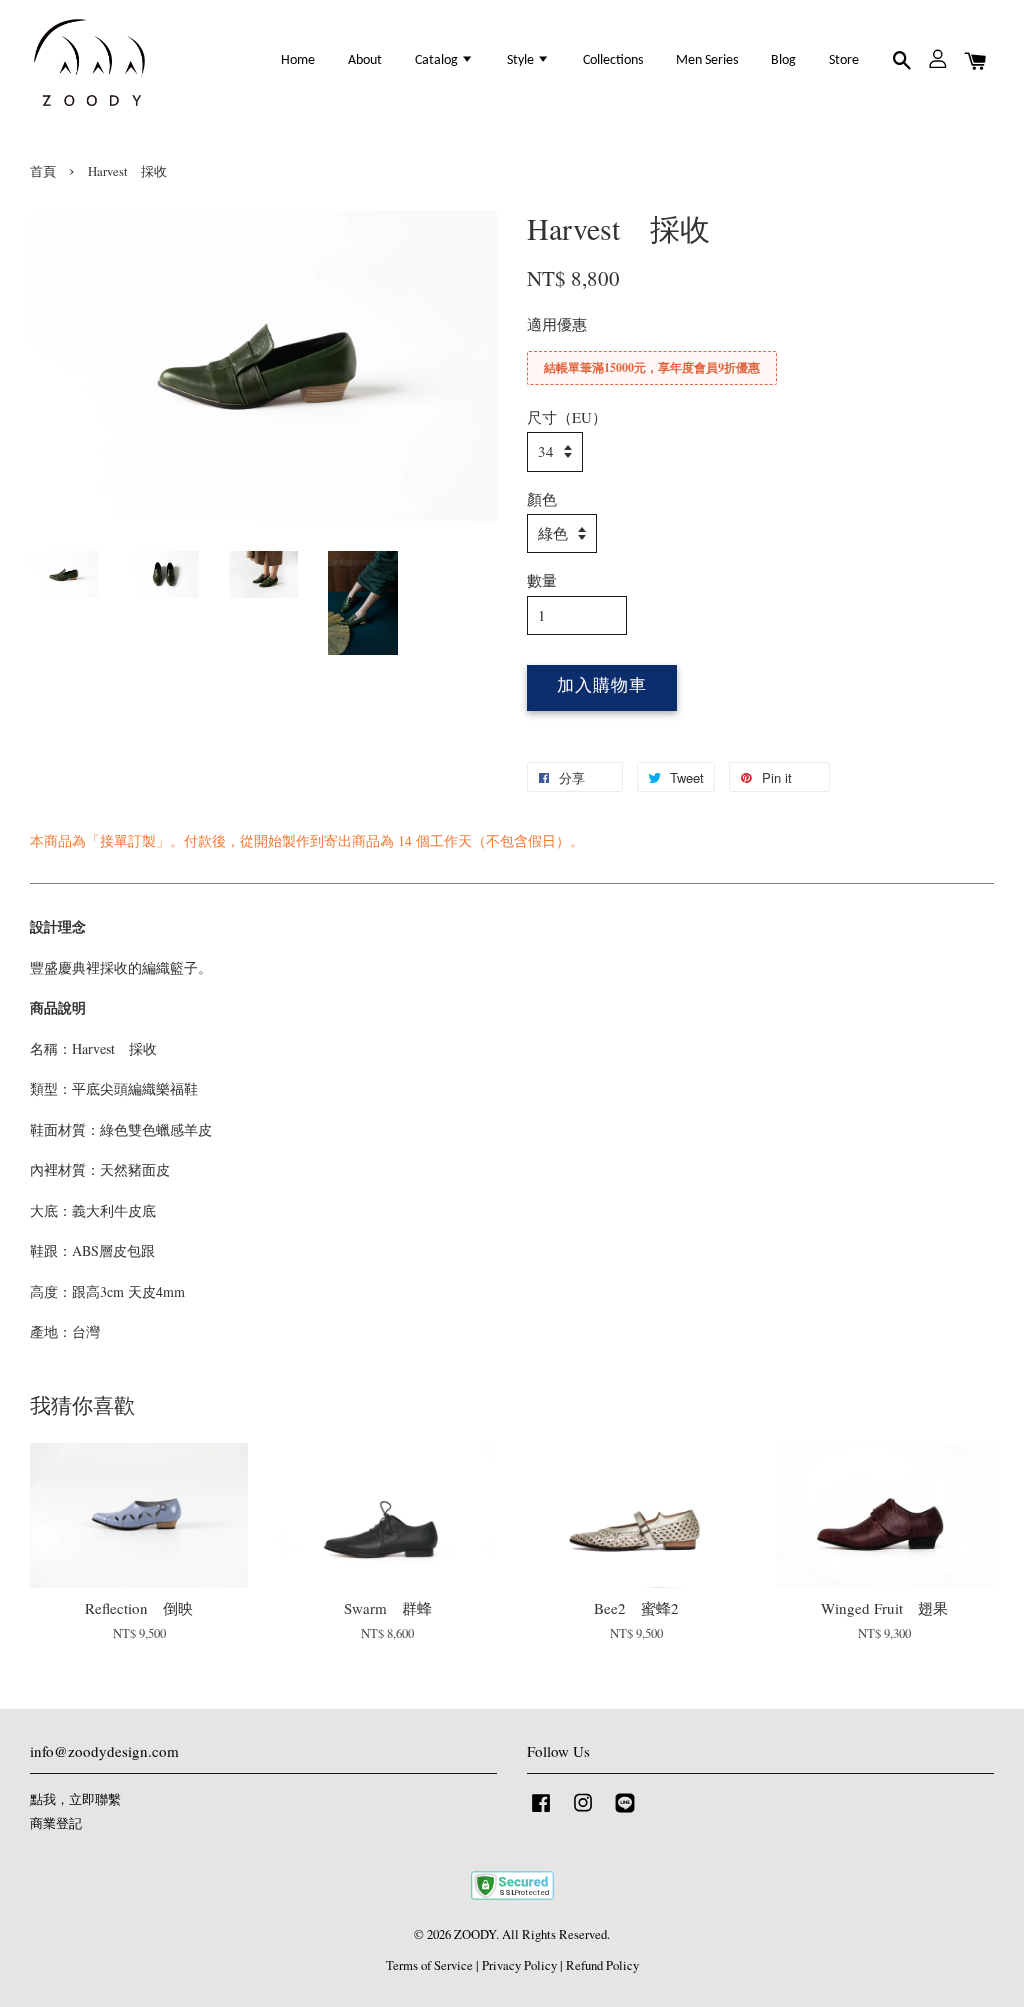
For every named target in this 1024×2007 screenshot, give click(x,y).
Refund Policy (602, 1965)
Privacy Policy (519, 1965)
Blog (783, 60)
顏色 (542, 499)
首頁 (43, 171)
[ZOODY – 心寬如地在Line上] (625, 1812)
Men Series (707, 60)
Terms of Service (429, 1965)
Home (298, 60)
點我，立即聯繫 (75, 1799)
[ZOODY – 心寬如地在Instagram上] (583, 1812)
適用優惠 (557, 324)
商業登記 (56, 1823)
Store (844, 60)
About (365, 60)
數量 (542, 580)
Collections (613, 60)
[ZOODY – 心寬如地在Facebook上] (541, 1812)
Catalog (438, 60)
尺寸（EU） (567, 417)
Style (522, 60)
